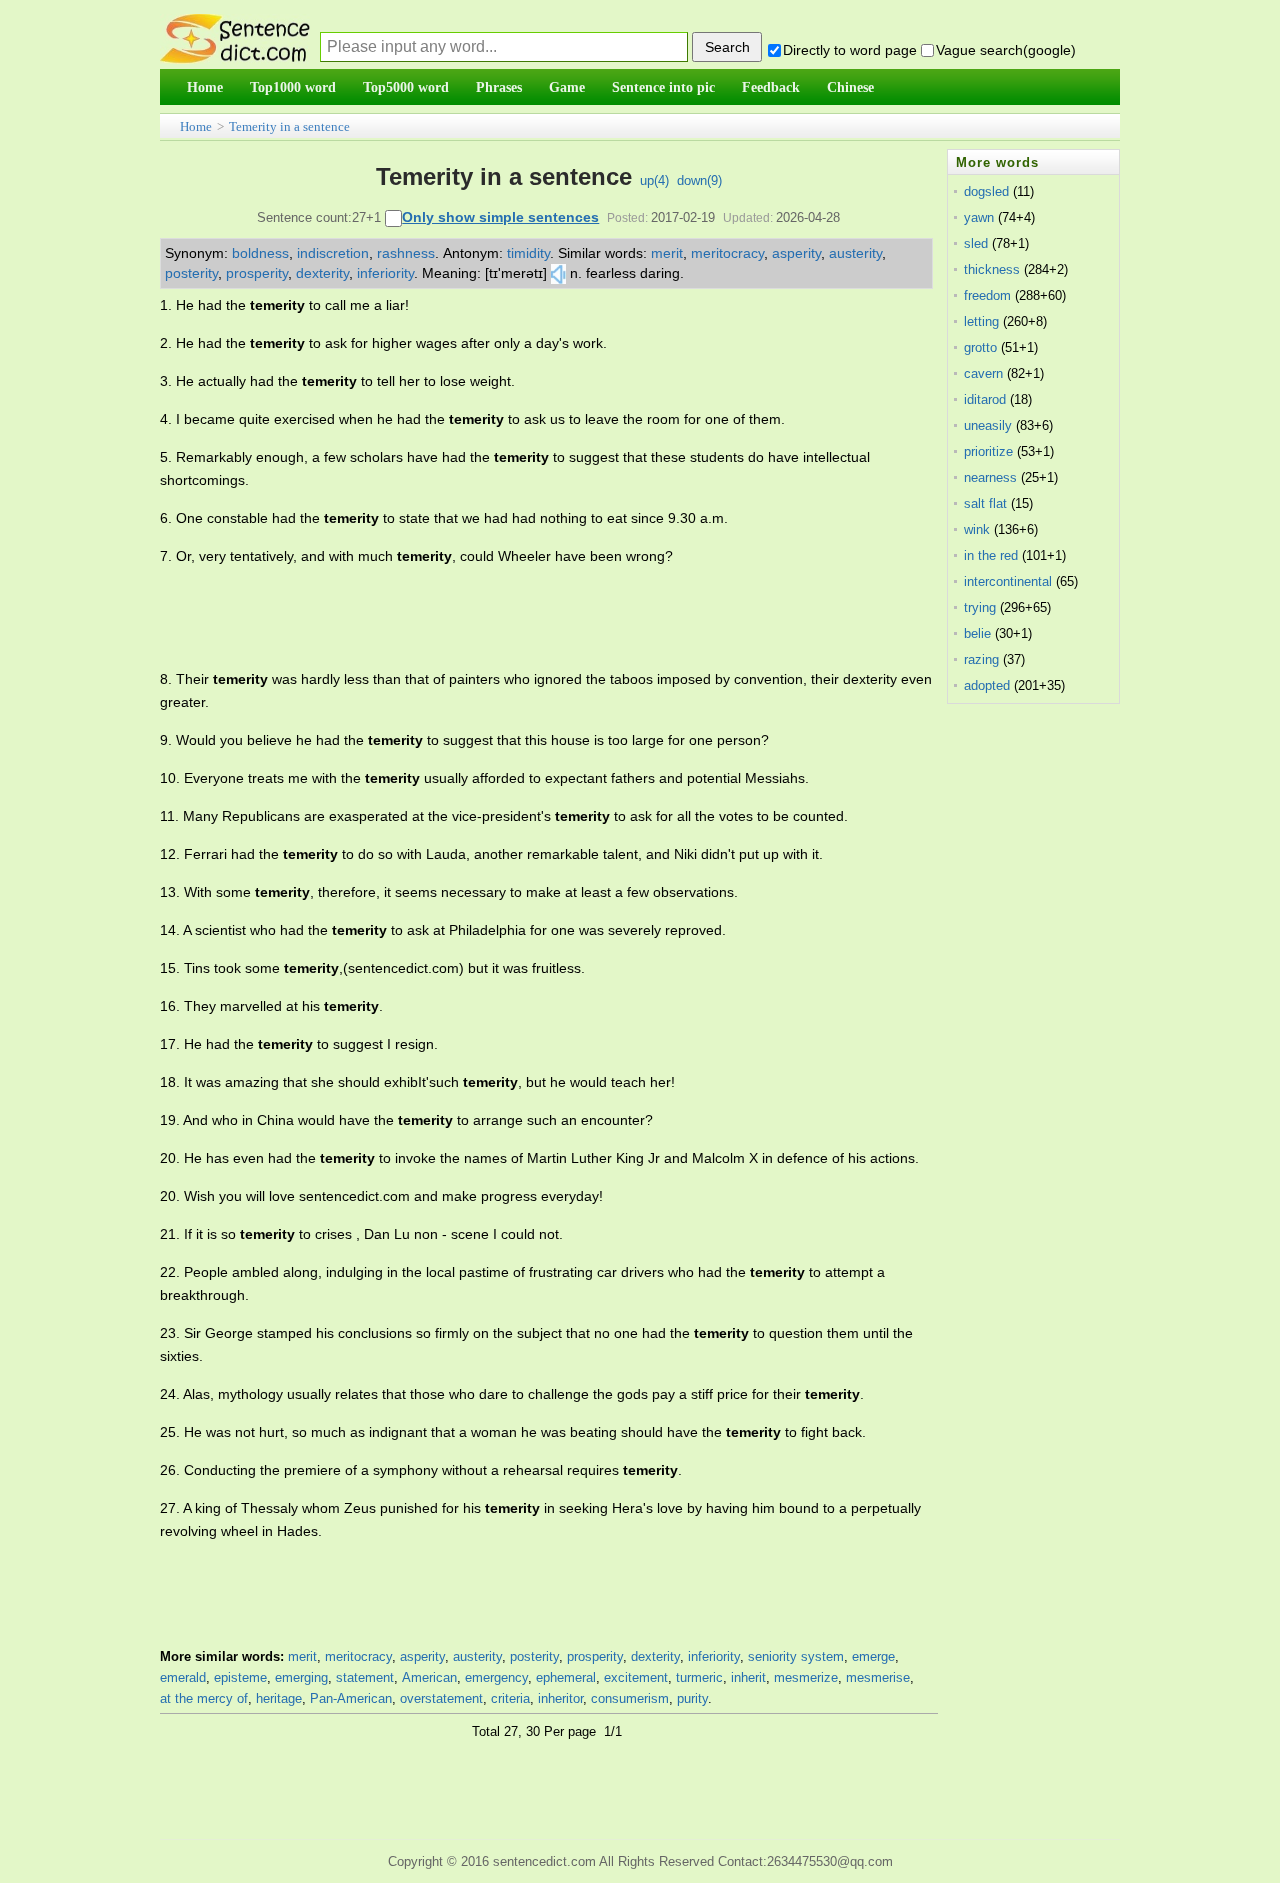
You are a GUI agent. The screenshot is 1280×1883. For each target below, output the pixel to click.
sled (976, 243)
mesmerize (806, 1677)
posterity (191, 273)
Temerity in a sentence (289, 126)
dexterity (322, 273)
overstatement (441, 1698)
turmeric (699, 1677)
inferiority (385, 273)
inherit (748, 1677)
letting (981, 321)
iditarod (985, 399)
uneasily (988, 425)
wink (977, 529)
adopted (987, 685)
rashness (406, 253)
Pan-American (351, 1698)
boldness (260, 253)
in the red (991, 555)
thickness (992, 269)
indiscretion (333, 253)
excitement (636, 1677)
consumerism (630, 1698)
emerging (301, 1677)
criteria (510, 1698)
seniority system (796, 1656)
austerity (855, 253)
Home (196, 126)
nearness (990, 477)
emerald (183, 1677)
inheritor (560, 1698)
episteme (240, 1677)
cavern (983, 373)
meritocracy (727, 253)
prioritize (988, 451)
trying (980, 607)
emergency (496, 1677)
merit (667, 253)
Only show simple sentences (500, 217)
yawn (979, 217)
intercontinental (1008, 581)
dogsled (986, 191)
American (429, 1677)
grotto (980, 347)
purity (692, 1698)
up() (654, 180)
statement (365, 1677)
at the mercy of (204, 1698)
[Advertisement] (524, 618)
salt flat (985, 503)
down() (699, 180)
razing (981, 659)
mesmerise (878, 1677)
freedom (987, 295)
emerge (873, 1656)
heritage (279, 1698)
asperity (796, 253)
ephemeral (566, 1677)
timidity (528, 253)
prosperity (257, 273)
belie (977, 633)
